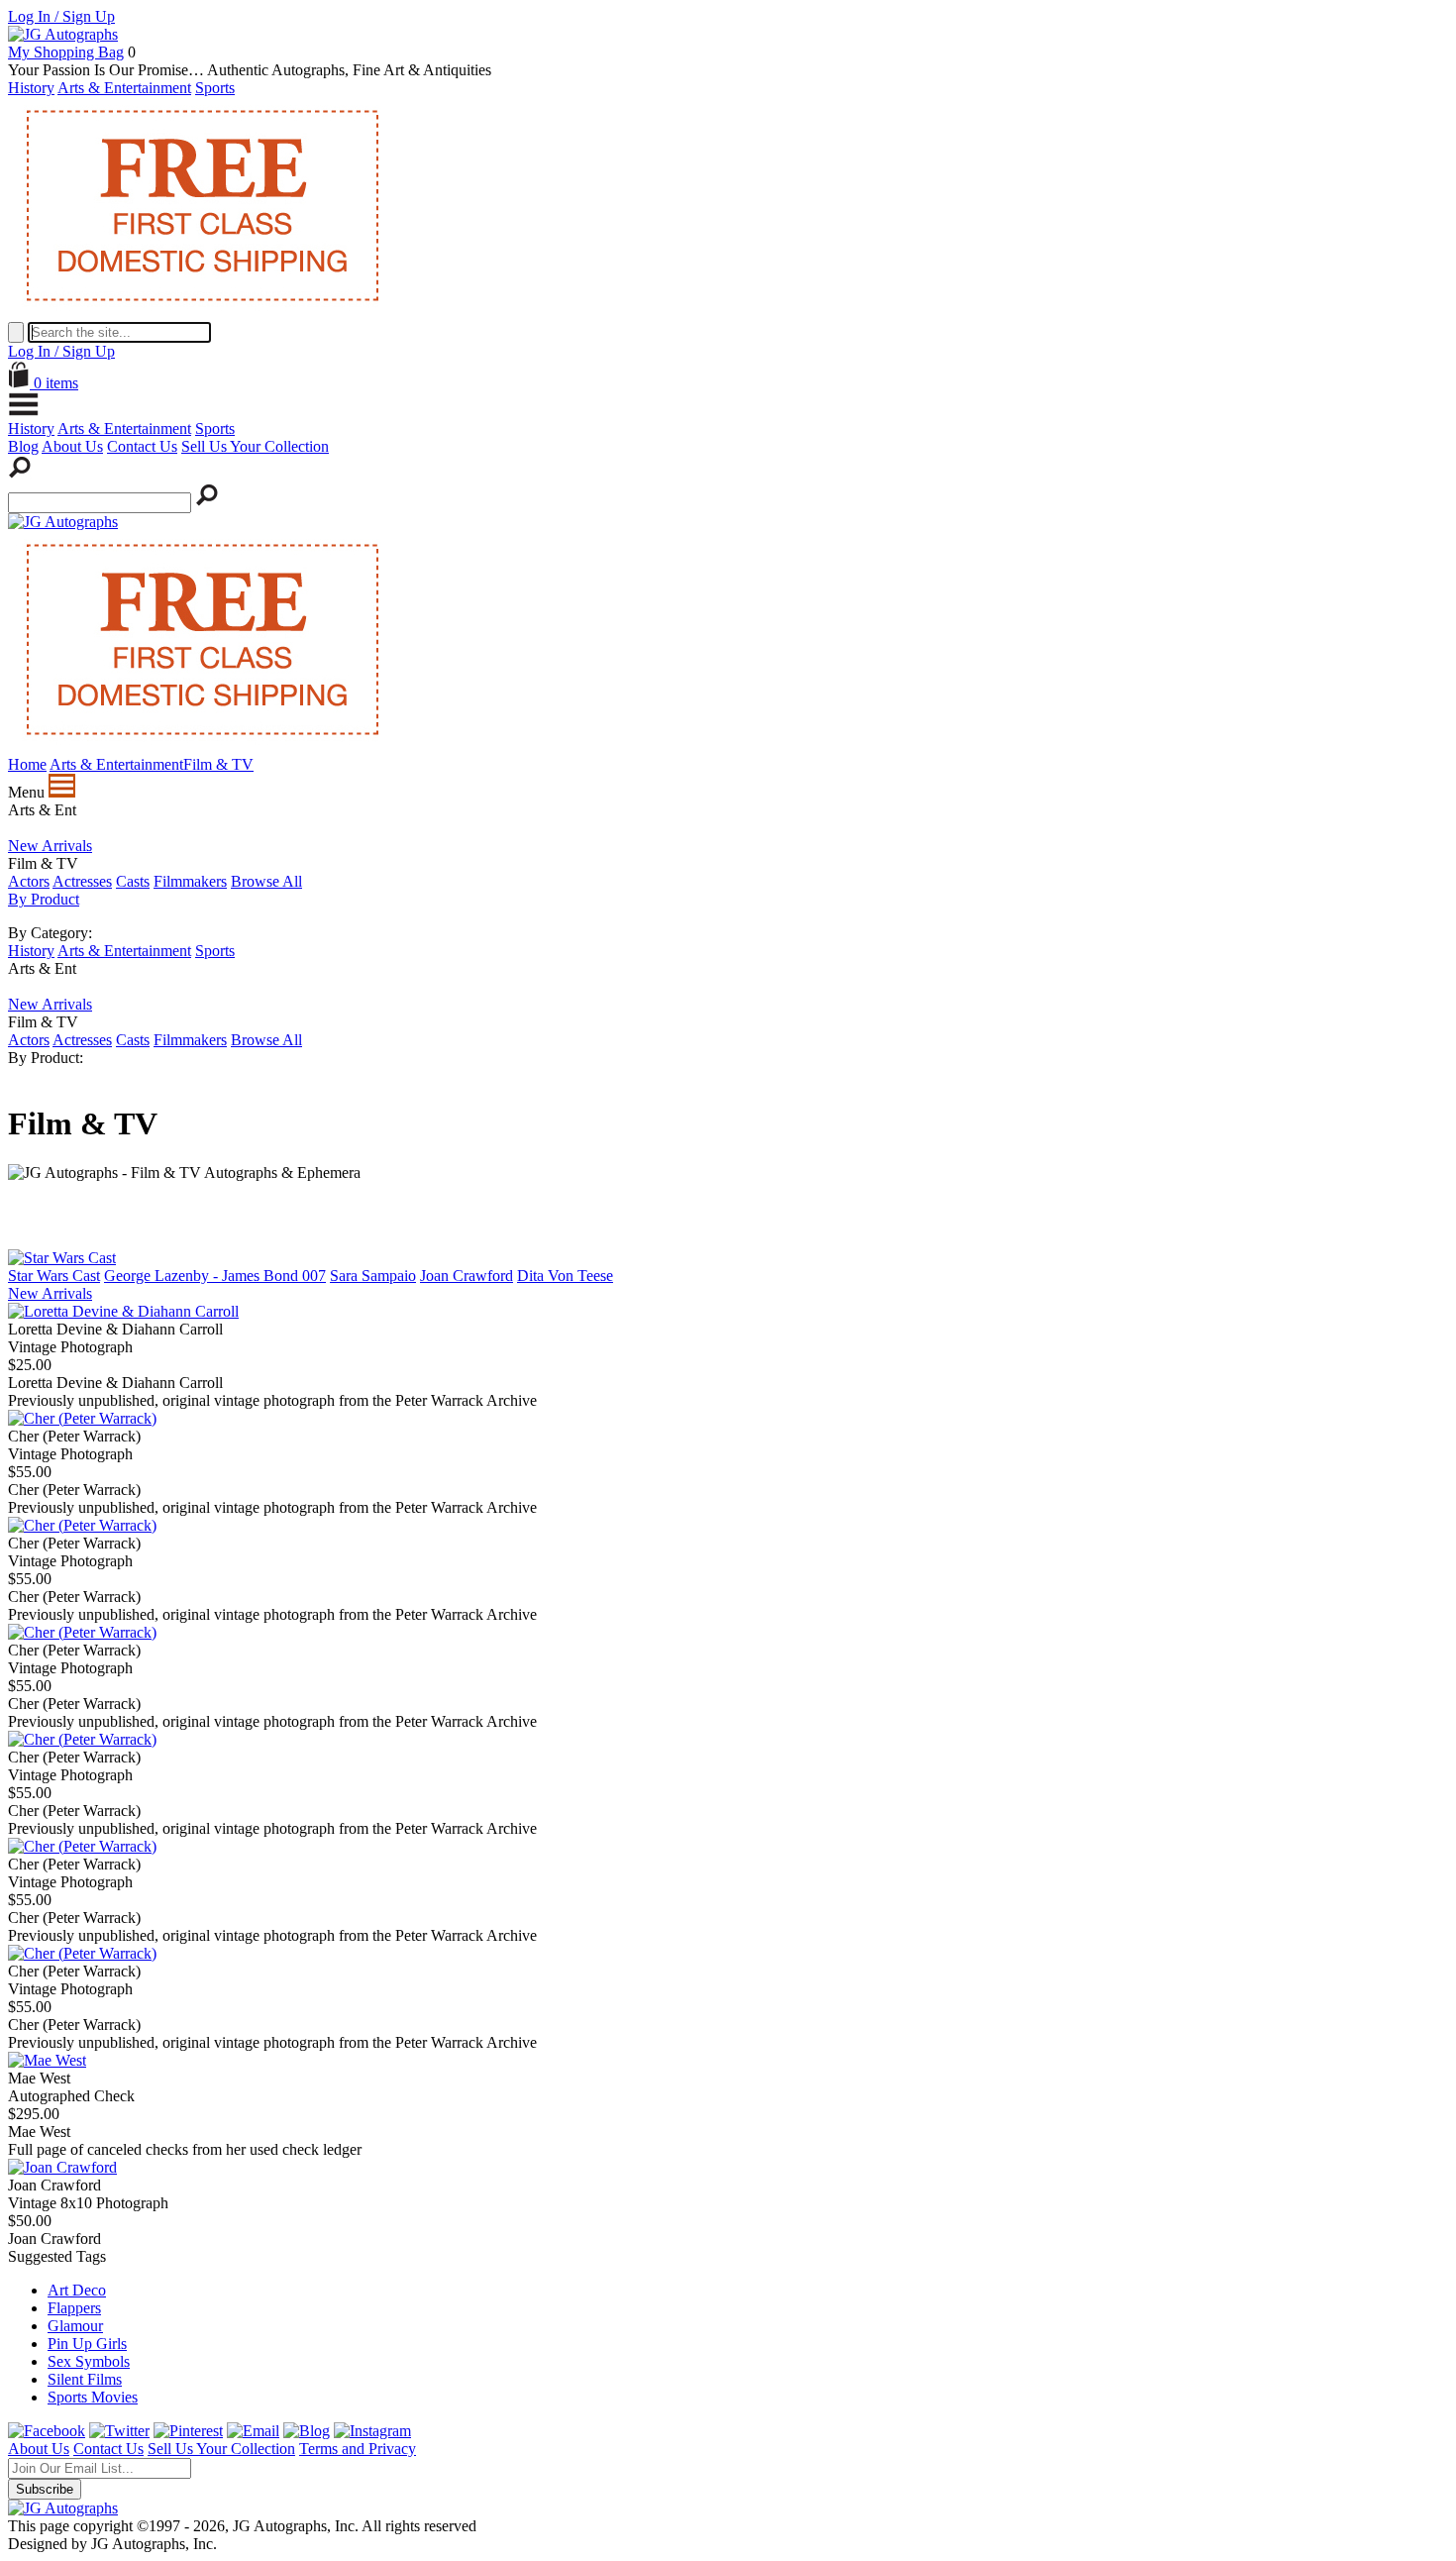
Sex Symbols (89, 2361)
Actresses (82, 881)
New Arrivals (50, 846)
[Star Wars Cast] (62, 1258)
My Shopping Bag (66, 52)
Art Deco (77, 2290)
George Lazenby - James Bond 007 (215, 1276)
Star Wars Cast (54, 1276)
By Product (44, 899)
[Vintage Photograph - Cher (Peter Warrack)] (82, 1418)
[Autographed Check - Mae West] (47, 2060)
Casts (133, 881)
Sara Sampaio (373, 1276)
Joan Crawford (467, 1276)
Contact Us (142, 446)
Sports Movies (93, 2397)
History (31, 88)
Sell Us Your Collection (255, 446)
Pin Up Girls (87, 2344)
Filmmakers (190, 881)
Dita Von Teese (565, 1276)
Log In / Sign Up (61, 16)
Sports (215, 88)
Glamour (75, 2326)
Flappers (74, 2308)
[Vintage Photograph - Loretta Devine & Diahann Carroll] (123, 1311)
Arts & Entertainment (124, 88)
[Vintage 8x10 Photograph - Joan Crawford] (62, 2167)
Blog (23, 446)
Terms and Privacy (358, 2449)
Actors (29, 881)
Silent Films (85, 2379)
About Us (72, 446)
